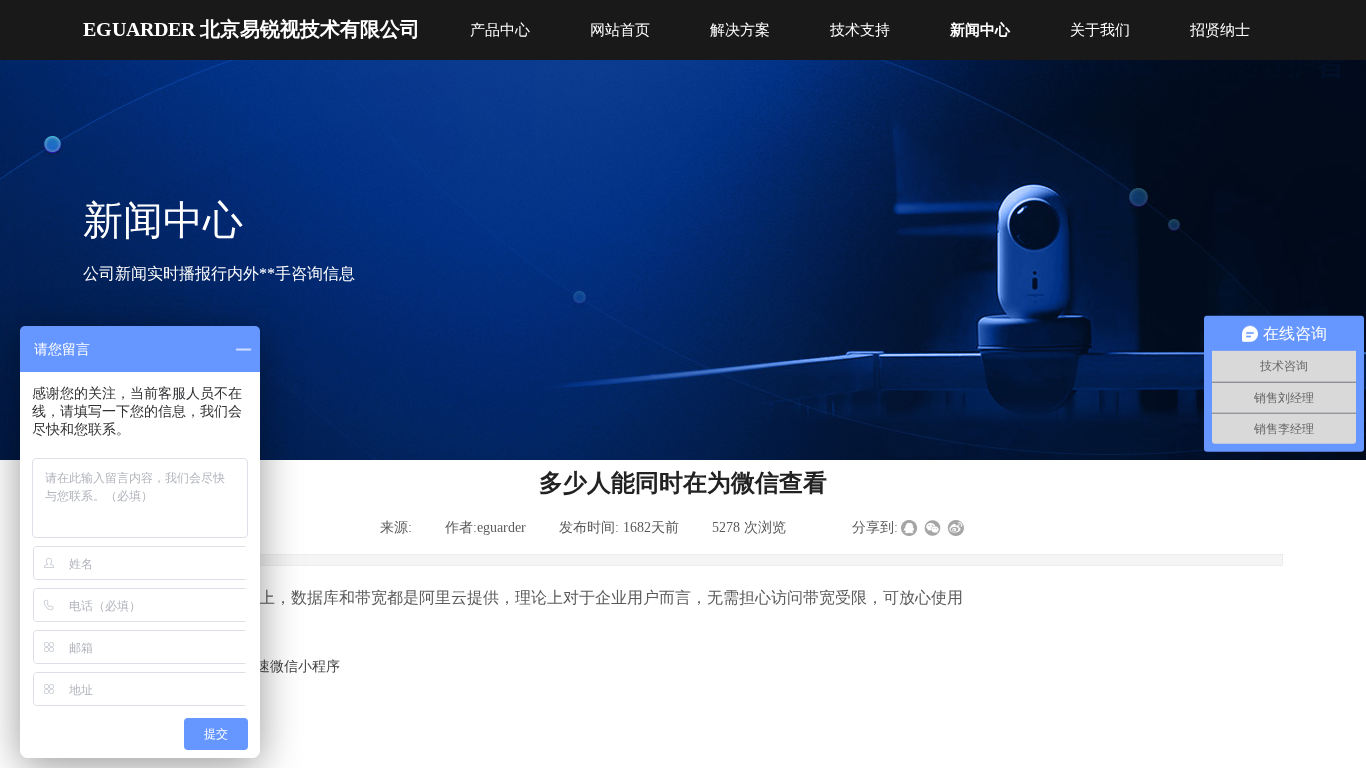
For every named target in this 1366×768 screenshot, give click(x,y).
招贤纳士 (1220, 30)
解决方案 (740, 30)
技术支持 (860, 30)
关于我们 (1100, 30)
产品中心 (500, 30)
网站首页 (620, 30)
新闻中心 (980, 30)
